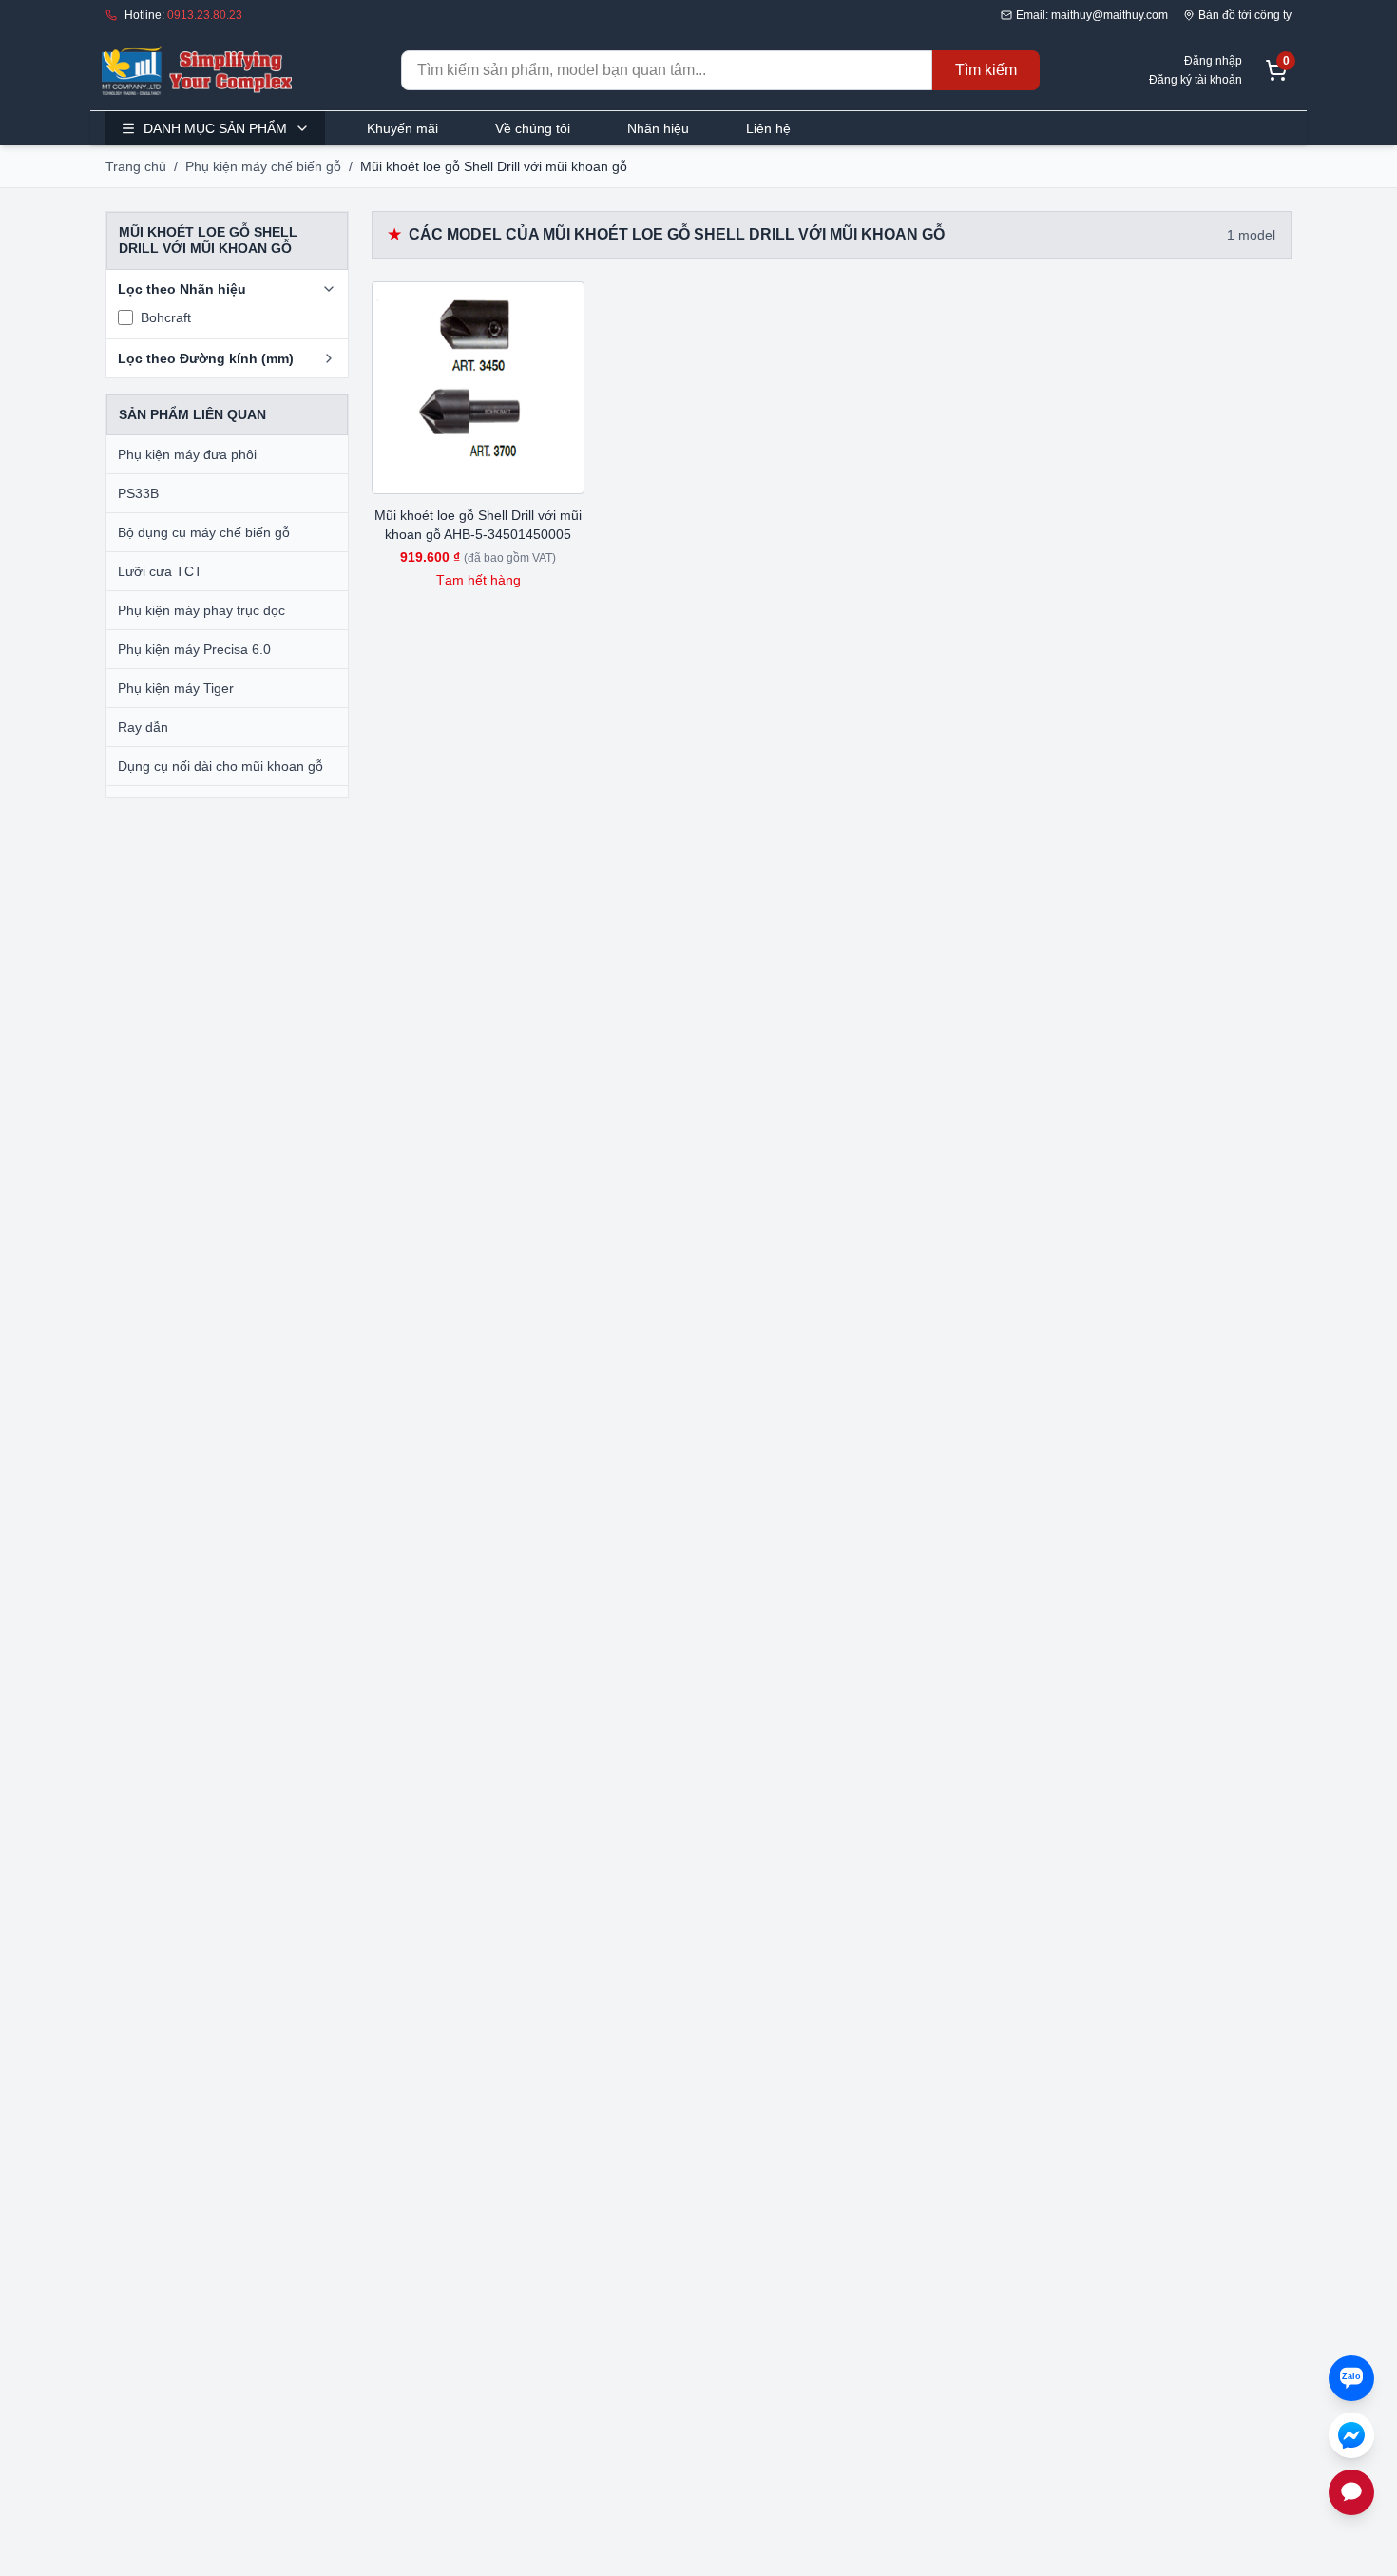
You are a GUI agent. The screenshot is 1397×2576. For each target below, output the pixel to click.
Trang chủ (136, 166)
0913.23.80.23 (205, 15)
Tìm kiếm (986, 70)
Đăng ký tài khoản (1196, 80)
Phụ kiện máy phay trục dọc (201, 610)
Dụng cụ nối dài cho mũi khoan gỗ (220, 766)
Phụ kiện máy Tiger (176, 688)
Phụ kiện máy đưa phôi (187, 454)
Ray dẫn (143, 727)
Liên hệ (768, 128)
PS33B (138, 493)
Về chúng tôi (533, 128)
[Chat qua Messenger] (1351, 2435)
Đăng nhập (1213, 61)
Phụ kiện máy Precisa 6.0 (194, 649)
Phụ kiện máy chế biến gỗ (263, 166)
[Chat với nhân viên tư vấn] (1351, 2492)
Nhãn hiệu (658, 128)
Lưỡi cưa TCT (160, 571)
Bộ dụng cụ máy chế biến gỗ (204, 532)
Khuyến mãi (402, 128)
